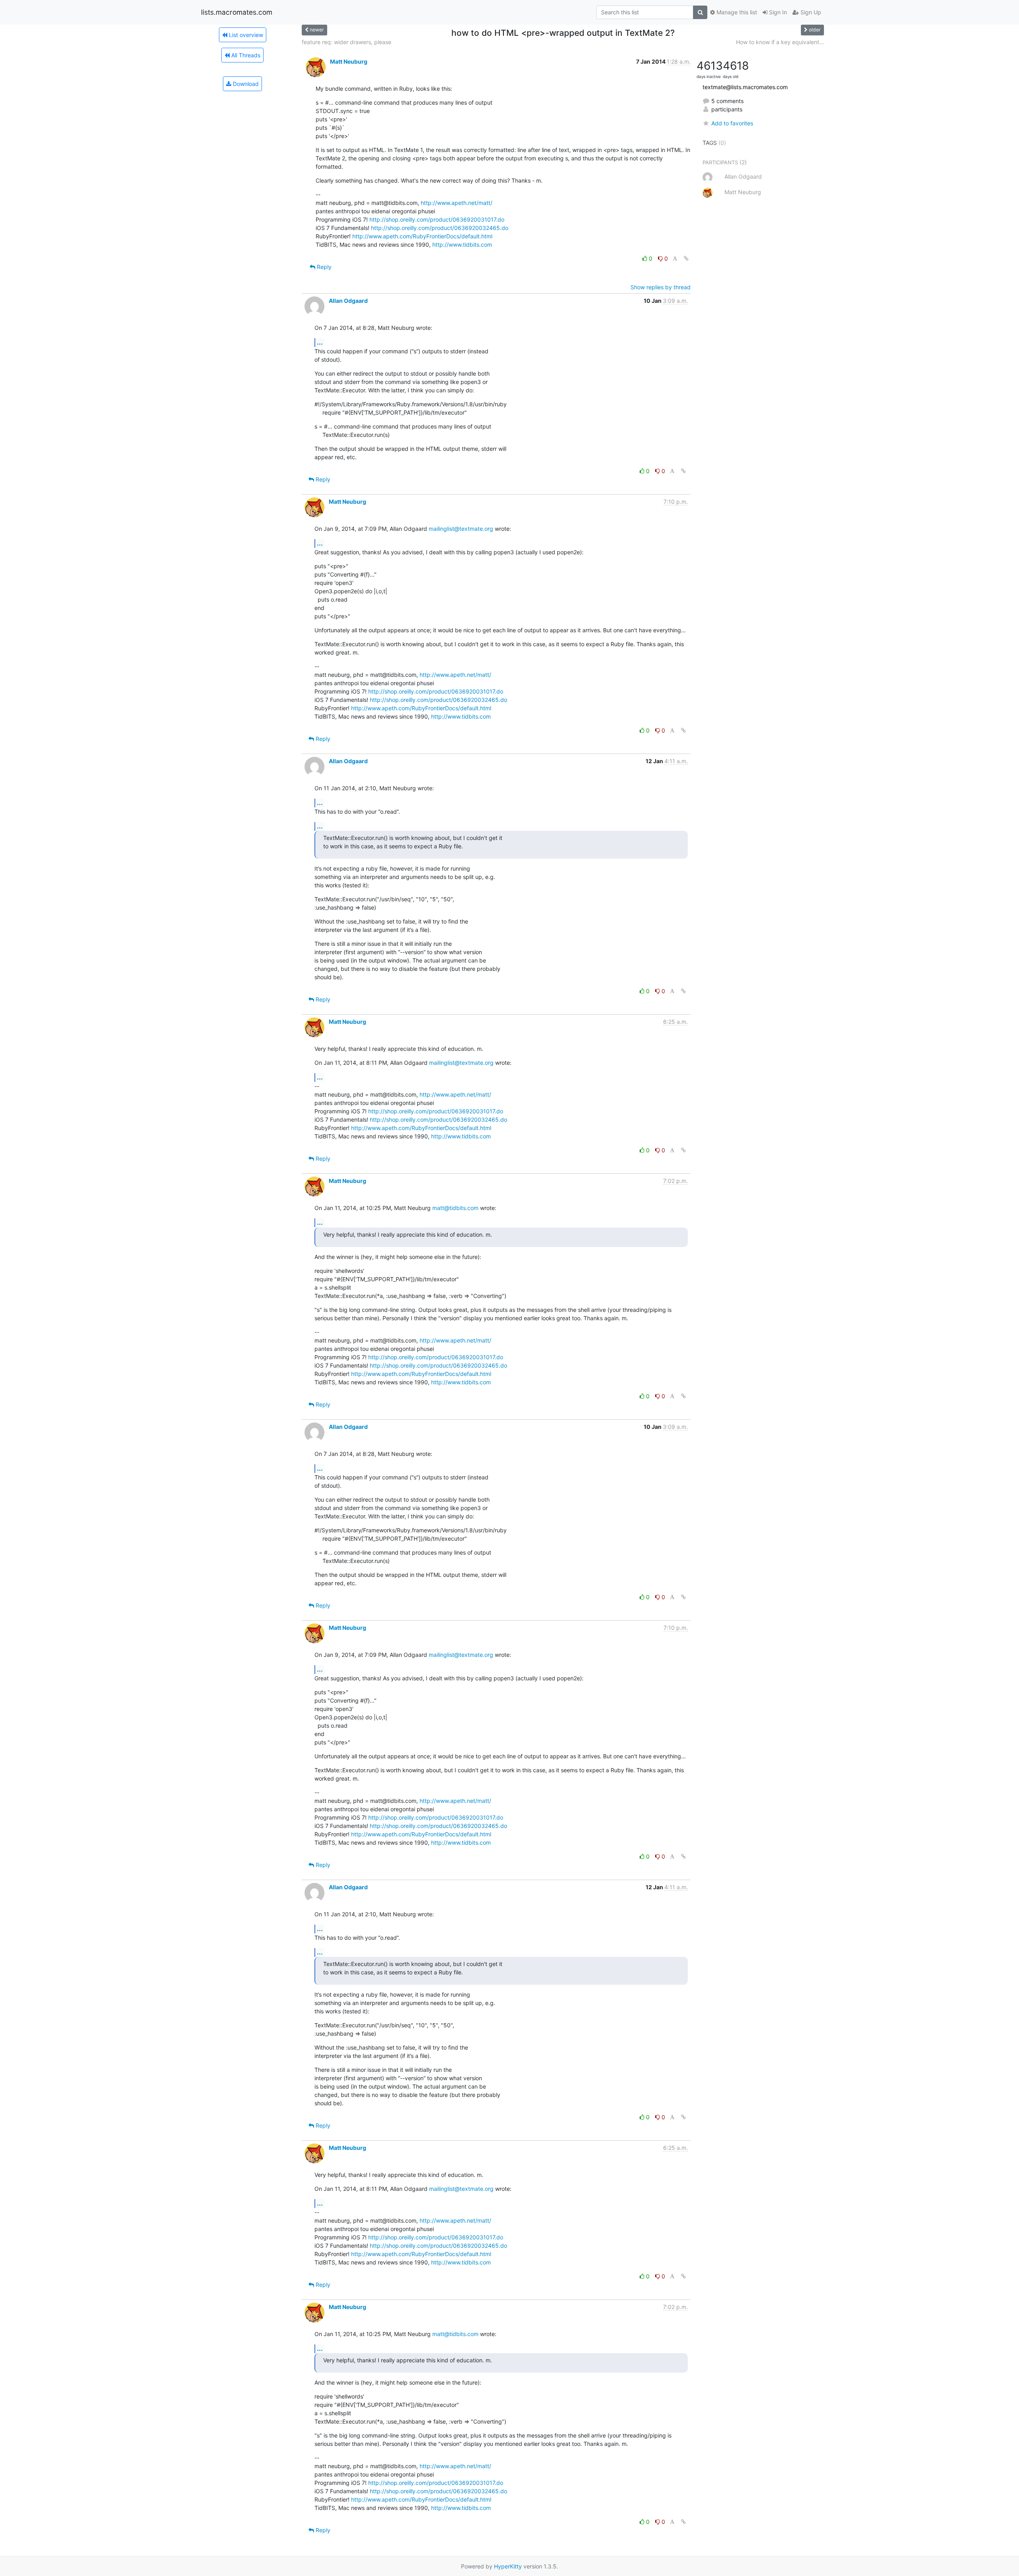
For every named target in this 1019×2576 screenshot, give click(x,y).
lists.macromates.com (237, 12)
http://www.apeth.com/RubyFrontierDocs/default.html (422, 236)
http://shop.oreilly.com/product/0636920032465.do (440, 228)
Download (245, 84)
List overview (245, 35)
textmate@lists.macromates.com (745, 87)
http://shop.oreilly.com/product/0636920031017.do (437, 219)
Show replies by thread (661, 287)
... (320, 342)
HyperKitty (508, 2566)
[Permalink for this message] (686, 258)
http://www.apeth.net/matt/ (457, 203)
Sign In (777, 12)
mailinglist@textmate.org (461, 529)
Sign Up (810, 12)
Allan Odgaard (348, 301)
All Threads (245, 55)
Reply (323, 267)
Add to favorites (732, 123)
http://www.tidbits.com (462, 245)
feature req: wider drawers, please (346, 42)
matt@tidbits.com (455, 1208)
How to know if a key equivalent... (780, 42)
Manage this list (736, 12)
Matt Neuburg (349, 61)
